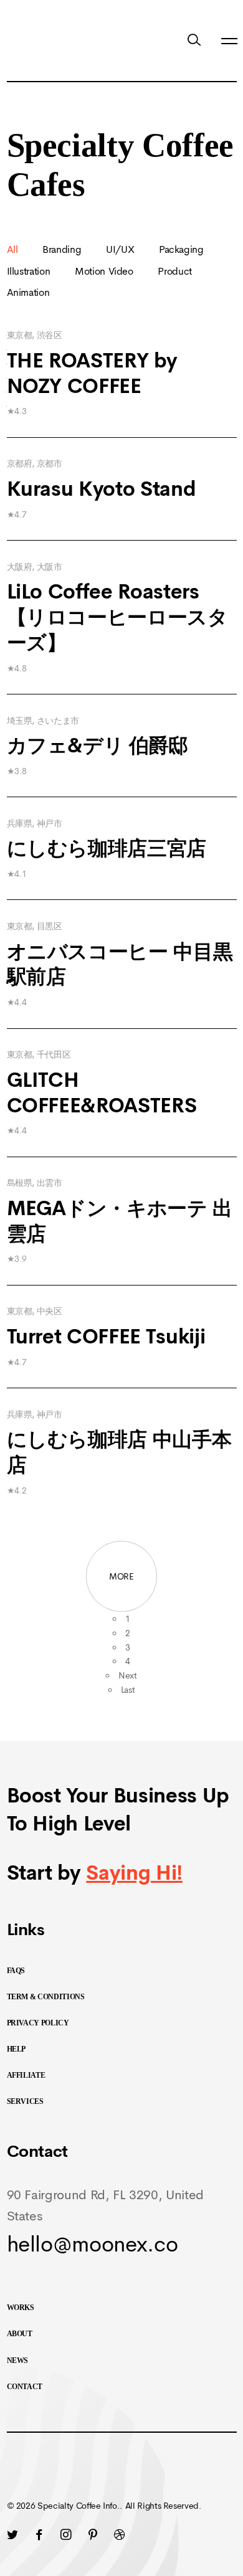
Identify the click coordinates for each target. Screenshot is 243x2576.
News (18, 2361)
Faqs (16, 1971)
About (20, 2334)
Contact (25, 2387)
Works (21, 2308)
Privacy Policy (38, 2023)
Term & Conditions (46, 1997)
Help (17, 2049)
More (121, 1576)
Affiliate (26, 2075)
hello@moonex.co (93, 2244)
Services (25, 2101)
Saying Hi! (134, 1873)
